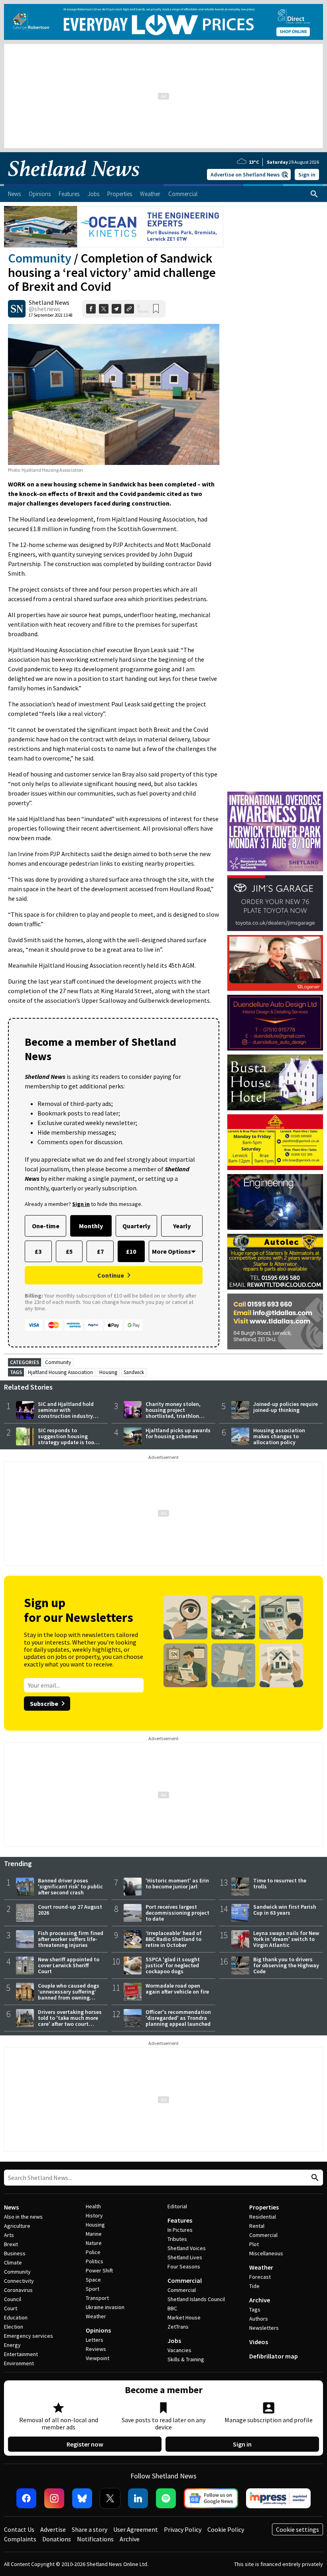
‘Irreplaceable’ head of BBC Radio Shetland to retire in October (174, 1939)
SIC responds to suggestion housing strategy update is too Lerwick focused (66, 1439)
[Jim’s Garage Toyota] (275, 903)
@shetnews (45, 309)
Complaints (20, 2539)
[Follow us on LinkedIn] (138, 2498)
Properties (264, 2207)
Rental (257, 2226)
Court (11, 2308)
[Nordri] (275, 1202)
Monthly (91, 1226)
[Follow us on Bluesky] (82, 2498)
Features (180, 2220)
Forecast (260, 2277)
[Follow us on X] (110, 2498)
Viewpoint (98, 2358)
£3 (38, 1251)
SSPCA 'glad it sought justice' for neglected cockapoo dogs (173, 1965)
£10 (131, 1251)
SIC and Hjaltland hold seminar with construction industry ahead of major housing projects (68, 1416)
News (11, 2207)
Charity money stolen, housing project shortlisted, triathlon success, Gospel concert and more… (176, 1416)
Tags (255, 2309)
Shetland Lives (185, 2257)
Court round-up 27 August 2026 (70, 1910)
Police (93, 2252)
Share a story (90, 2529)
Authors (259, 2319)
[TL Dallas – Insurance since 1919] (275, 1321)
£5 (69, 1251)
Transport (97, 2298)
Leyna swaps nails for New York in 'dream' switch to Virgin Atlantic (286, 1939)
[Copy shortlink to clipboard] (129, 309)
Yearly (182, 1226)
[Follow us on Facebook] (26, 2498)
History (94, 2215)
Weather (96, 2316)
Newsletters (264, 2328)
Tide (254, 2286)
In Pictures (180, 2230)
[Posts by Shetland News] (17, 309)
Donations (57, 2539)
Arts (9, 2235)
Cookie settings (297, 2529)
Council (13, 2299)
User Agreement (136, 2529)
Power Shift (99, 2270)
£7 (100, 1251)
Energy (12, 2345)
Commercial (185, 2280)
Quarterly (136, 1226)
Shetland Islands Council (196, 2299)
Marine (94, 2234)
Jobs (174, 2341)
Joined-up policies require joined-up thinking (286, 1407)
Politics (95, 2261)
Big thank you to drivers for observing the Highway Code (286, 1965)
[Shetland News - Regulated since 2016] (278, 2498)
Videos (259, 2342)
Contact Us (19, 2529)
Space (93, 2280)
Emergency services (29, 2336)
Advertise (53, 2529)
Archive (260, 2300)
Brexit (11, 2244)
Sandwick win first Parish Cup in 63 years (285, 1910)
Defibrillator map (274, 2356)
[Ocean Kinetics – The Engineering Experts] (114, 227)
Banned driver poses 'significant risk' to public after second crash (70, 1886)
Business (15, 2253)
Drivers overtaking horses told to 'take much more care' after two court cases (70, 2021)
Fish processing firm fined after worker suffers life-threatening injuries (71, 1939)
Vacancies (179, 2350)
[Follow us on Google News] (211, 2498)
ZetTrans (178, 2327)
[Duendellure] (275, 1023)
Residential (263, 2217)
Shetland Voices (187, 2248)
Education (16, 2317)
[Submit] (314, 2178)
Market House (184, 2317)
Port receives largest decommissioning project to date (177, 1913)
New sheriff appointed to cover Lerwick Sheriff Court (69, 1965)
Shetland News (49, 302)
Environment (19, 2363)
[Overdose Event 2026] (275, 795)
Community (40, 258)
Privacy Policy (183, 2529)
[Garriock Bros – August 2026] (275, 1142)
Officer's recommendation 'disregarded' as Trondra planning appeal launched (178, 2018)
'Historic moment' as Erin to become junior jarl (177, 1883)
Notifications (95, 2539)
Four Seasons (184, 2266)
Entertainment (21, 2354)
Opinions (98, 2330)
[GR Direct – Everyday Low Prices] (163, 22)
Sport (93, 2289)
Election (14, 2327)
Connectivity (19, 2281)
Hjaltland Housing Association (60, 1372)
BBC (172, 2308)
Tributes (177, 2239)
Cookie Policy (226, 2529)
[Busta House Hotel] (275, 1082)
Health (93, 2206)
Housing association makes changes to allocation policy (279, 1436)
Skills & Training (186, 2359)
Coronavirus (18, 2290)
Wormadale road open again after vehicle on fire (177, 1989)
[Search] (314, 194)
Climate (13, 2262)
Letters (95, 2340)
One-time (46, 1226)
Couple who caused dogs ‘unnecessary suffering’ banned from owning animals (69, 1995)
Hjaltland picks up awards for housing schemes (178, 1433)
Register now (85, 2444)
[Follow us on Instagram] (54, 2498)
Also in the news (23, 2217)
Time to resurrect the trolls (280, 1883)
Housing (108, 1372)
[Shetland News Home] (74, 182)
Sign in (307, 174)
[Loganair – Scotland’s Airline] (275, 963)
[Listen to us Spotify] (166, 2498)
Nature (94, 2243)
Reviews (96, 2349)
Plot (254, 2244)
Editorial (177, 2206)
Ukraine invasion (105, 2307)
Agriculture (17, 2226)
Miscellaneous (266, 2253)
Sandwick (134, 1372)
